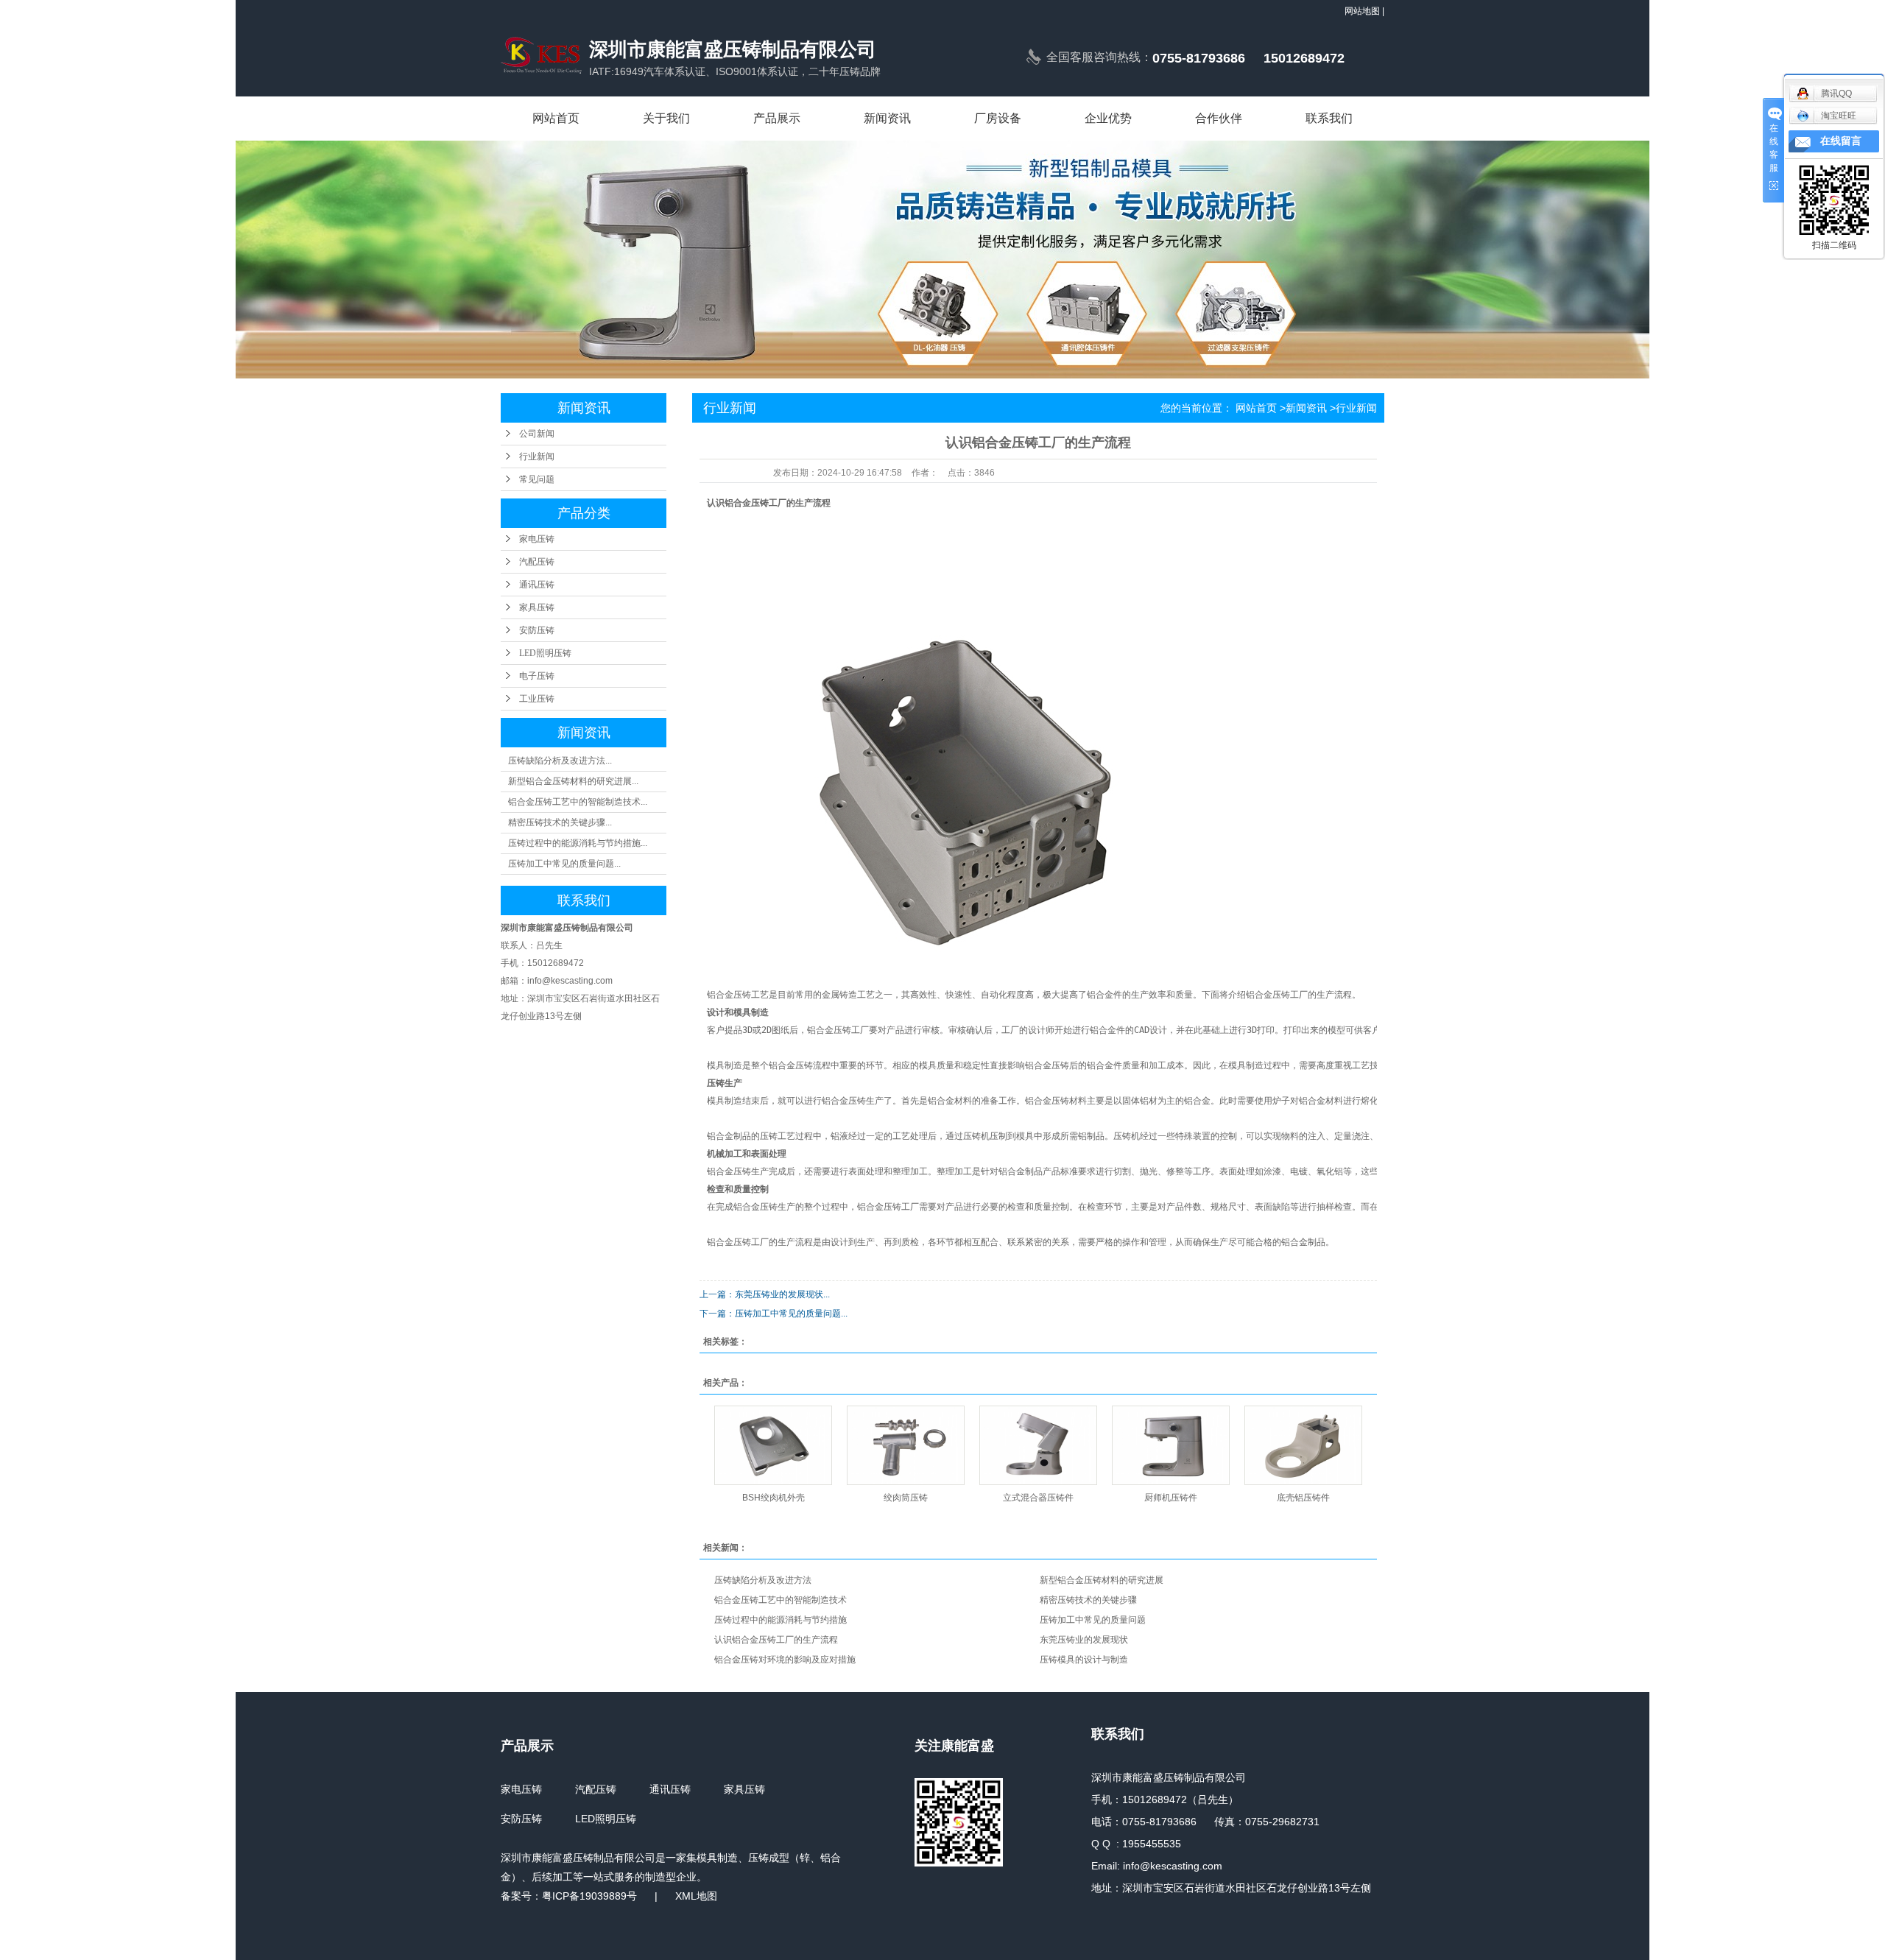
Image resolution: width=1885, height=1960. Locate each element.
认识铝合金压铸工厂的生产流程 (776, 1640)
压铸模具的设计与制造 (1084, 1660)
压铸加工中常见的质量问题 (1093, 1620)
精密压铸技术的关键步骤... (560, 822)
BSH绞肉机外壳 (774, 1498)
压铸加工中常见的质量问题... (564, 864)
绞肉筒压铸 (906, 1498)
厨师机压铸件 (1171, 1498)
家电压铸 (537, 539)
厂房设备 (998, 118)
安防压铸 (537, 630)
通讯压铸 (537, 585)
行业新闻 (537, 456)
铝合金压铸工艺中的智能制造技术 (781, 1600)
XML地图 (696, 1896)
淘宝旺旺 (1839, 116)
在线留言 (1841, 141)
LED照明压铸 (545, 653)
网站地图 (1362, 11)
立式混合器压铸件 (1038, 1498)
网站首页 (556, 118)
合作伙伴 (1219, 118)
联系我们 (1329, 118)
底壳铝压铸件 (1303, 1498)
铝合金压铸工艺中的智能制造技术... (578, 802)
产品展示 (777, 118)
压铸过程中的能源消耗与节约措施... (578, 843)
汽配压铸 (537, 562)
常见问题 (537, 479)
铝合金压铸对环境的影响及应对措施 (785, 1660)
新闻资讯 (887, 118)
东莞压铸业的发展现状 (1084, 1640)
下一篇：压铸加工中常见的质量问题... (774, 1314)
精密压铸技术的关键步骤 (1088, 1600)
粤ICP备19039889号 (589, 1896)
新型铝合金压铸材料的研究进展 (1102, 1580)
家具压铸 (537, 607)
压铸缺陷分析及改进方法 (763, 1580)
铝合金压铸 (747, 503)
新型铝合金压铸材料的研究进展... (573, 781)
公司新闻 (537, 434)
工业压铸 (537, 699)
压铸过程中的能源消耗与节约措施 (781, 1620)
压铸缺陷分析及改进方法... (560, 761)
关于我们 (666, 118)
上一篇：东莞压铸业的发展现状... (765, 1294)
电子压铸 (537, 676)
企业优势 (1108, 118)
